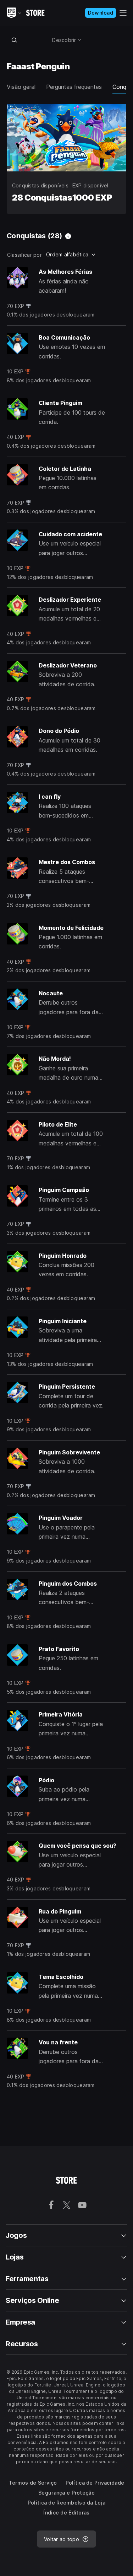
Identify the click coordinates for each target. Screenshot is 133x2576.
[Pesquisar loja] (15, 40)
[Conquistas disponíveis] (68, 236)
